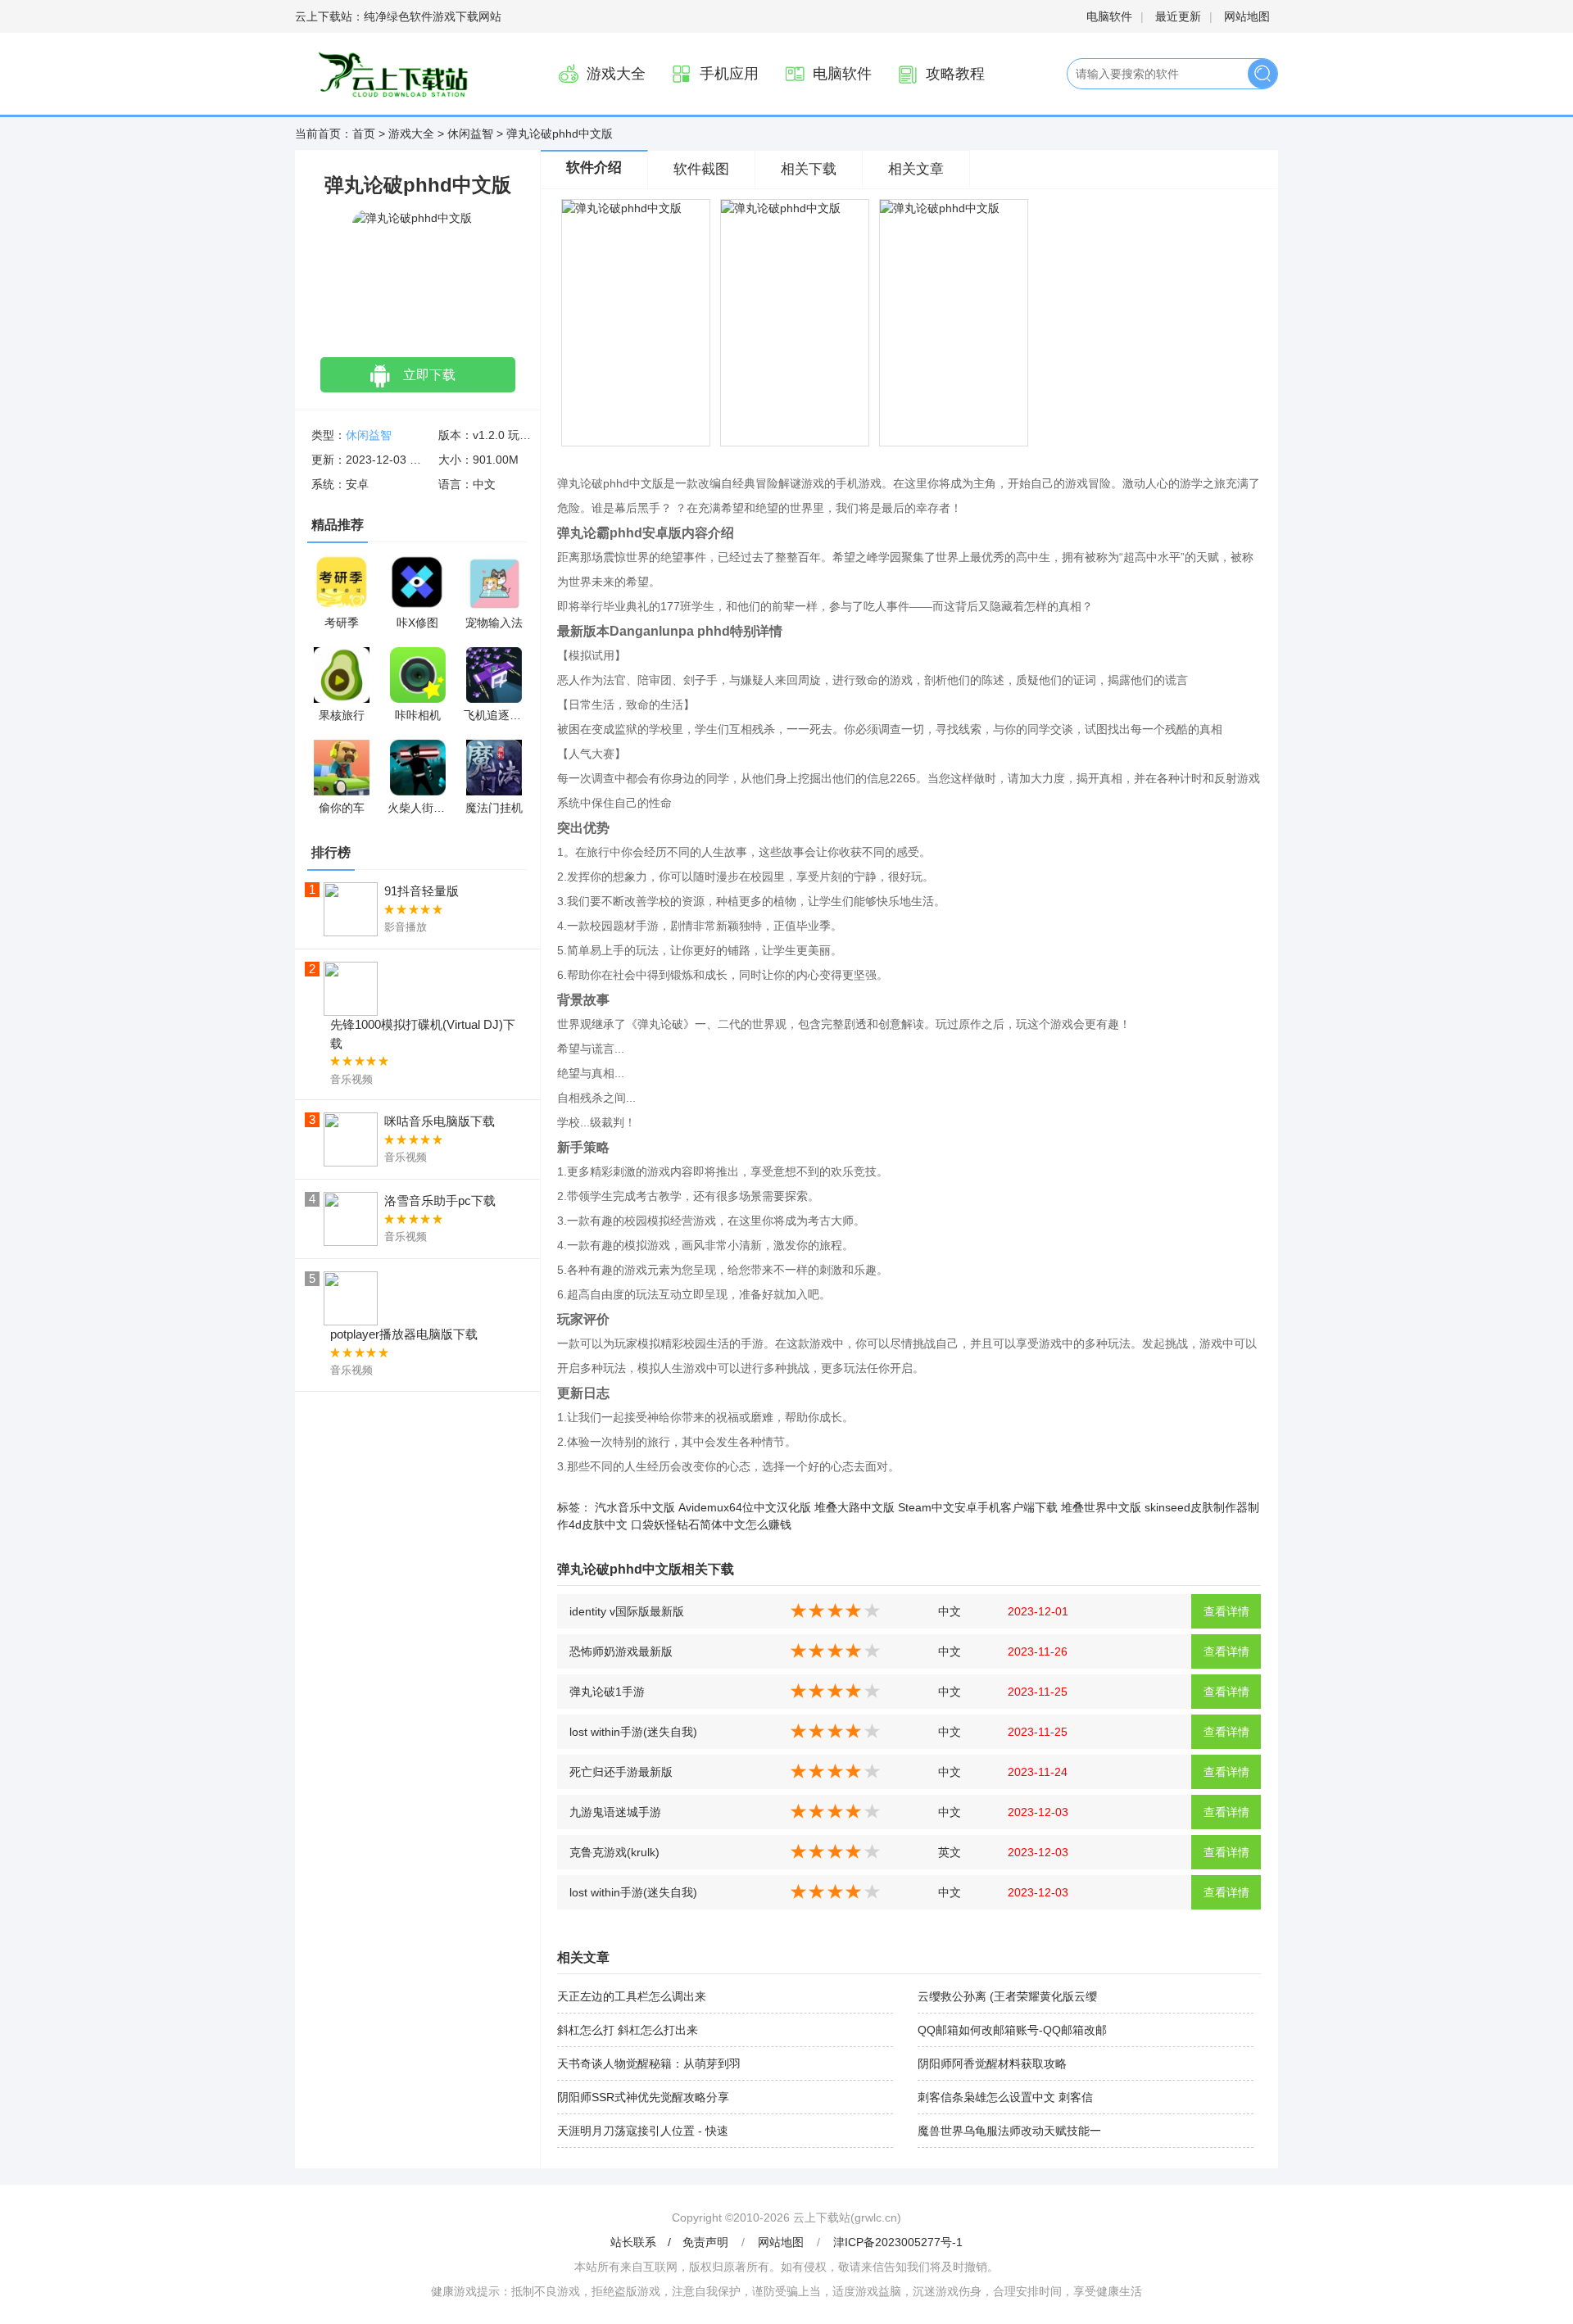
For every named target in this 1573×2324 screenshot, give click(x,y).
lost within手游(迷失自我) (633, 1732)
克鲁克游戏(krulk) (614, 1852)
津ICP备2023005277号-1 (898, 2242)
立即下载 (429, 375)
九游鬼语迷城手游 (615, 1812)
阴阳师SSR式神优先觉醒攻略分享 (643, 2097)
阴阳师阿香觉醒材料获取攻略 (992, 2064)
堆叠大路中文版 (854, 1507)
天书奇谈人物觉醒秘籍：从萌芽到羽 (649, 2064)
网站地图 (1247, 16)
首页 (364, 134)
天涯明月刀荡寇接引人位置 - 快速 (643, 2131)
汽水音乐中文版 (635, 1507)
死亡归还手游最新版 (621, 1772)
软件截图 (701, 169)
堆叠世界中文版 (1101, 1507)
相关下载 (809, 169)
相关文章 (916, 169)
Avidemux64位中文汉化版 (745, 1507)
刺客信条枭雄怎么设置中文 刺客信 (1005, 2097)
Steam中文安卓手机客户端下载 (978, 1507)
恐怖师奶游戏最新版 (621, 1651)
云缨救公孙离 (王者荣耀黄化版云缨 (1007, 1996)
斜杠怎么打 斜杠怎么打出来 (628, 2030)
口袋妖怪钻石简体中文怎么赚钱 (711, 1524)
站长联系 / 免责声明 (671, 2242)
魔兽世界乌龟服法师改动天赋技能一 (1009, 2131)
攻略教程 (955, 74)
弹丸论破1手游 (607, 1692)
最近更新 (1178, 16)
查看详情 (1226, 1611)
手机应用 (729, 74)
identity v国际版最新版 (627, 1611)
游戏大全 (616, 74)
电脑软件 (1109, 16)
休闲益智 (470, 134)
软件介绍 (594, 168)
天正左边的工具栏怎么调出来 (632, 1996)
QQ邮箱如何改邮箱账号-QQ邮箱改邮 (1012, 2030)
